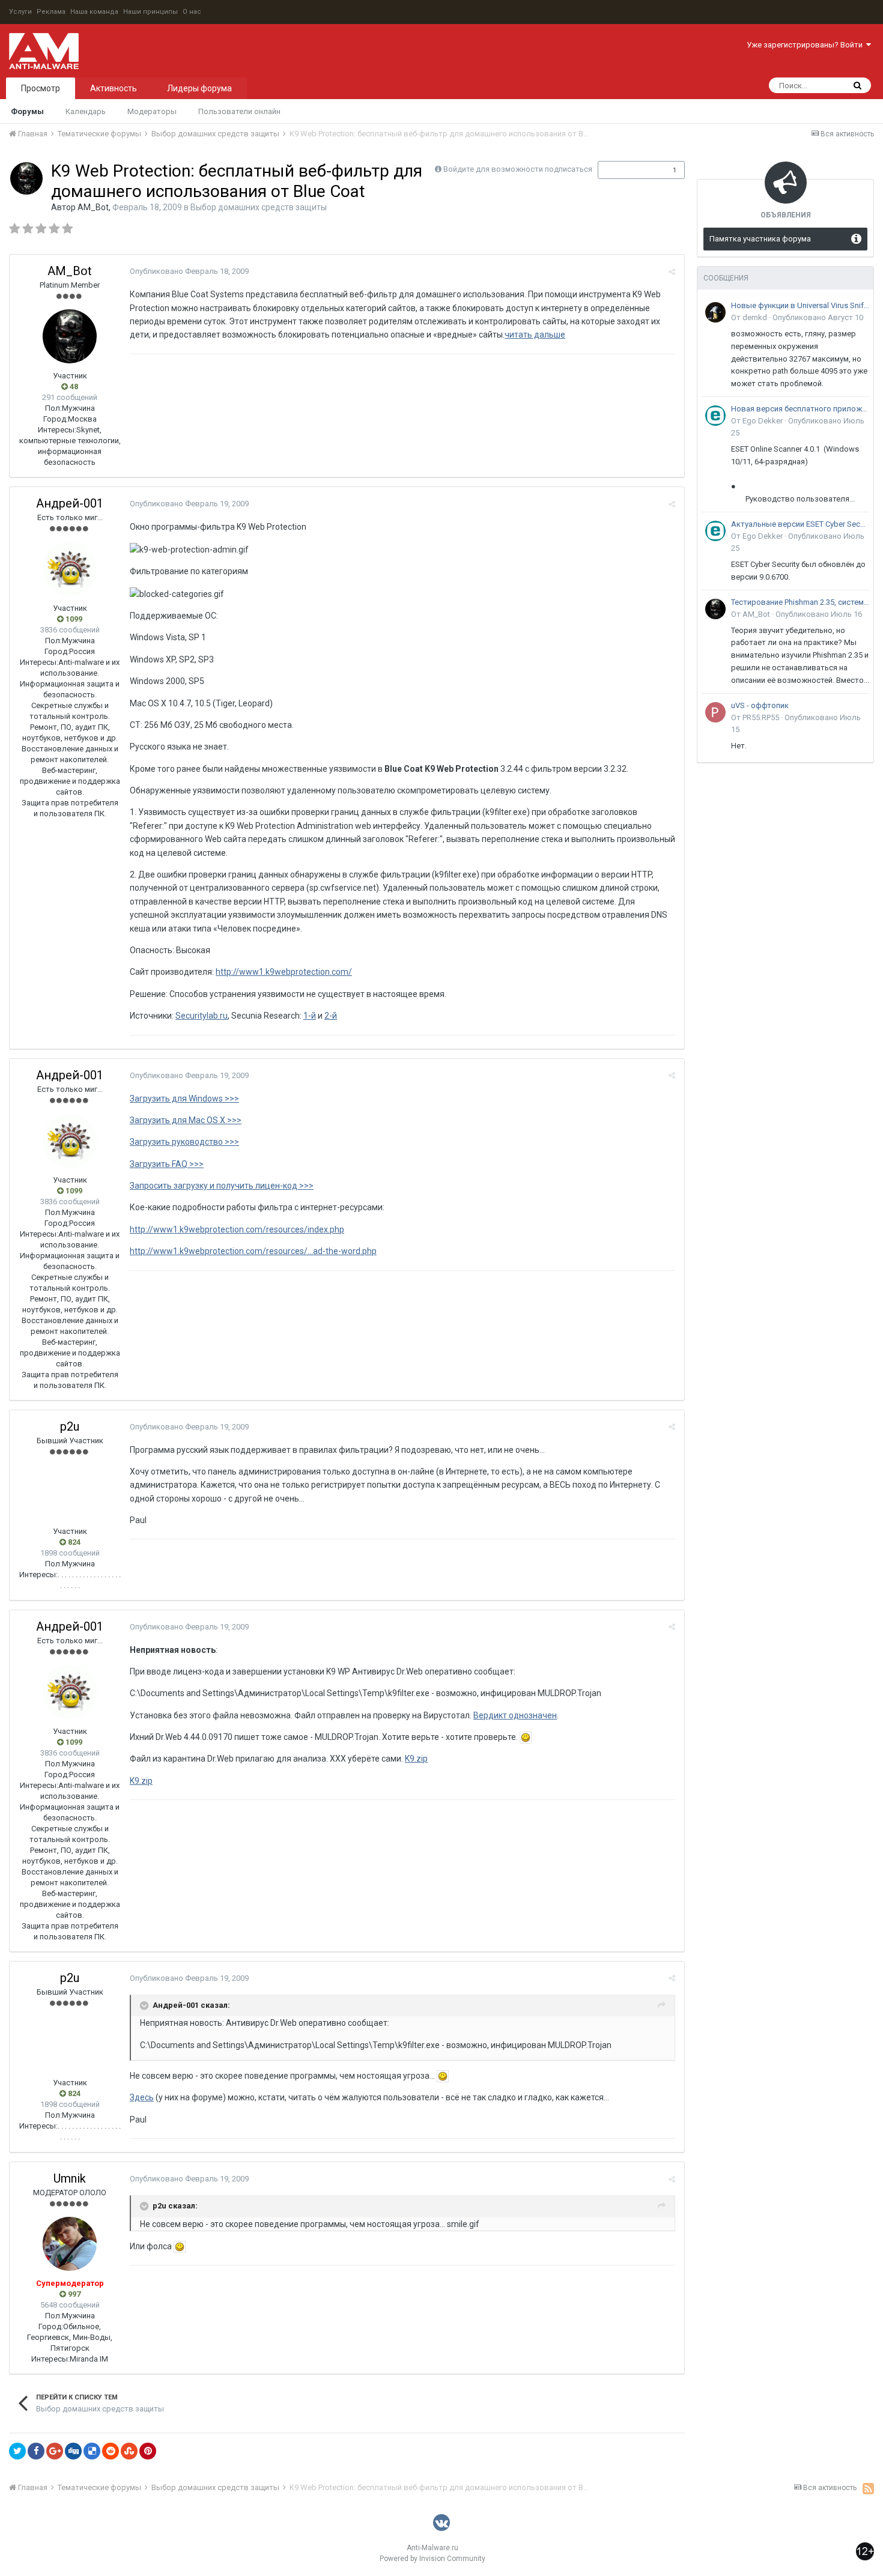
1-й (310, 1016)
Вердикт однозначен (515, 1715)
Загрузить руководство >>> (184, 1142)
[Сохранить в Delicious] (92, 2451)
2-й (331, 1016)
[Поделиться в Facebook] (36, 2451)
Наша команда (94, 12)
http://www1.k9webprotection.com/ (284, 972)
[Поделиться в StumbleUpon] (129, 2451)
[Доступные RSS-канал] (868, 2488)
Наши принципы (150, 12)
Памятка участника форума (760, 239)
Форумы (27, 111)
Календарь (86, 111)
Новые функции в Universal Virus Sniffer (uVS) (800, 305)
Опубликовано (189, 271)
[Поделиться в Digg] (73, 2451)
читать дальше (535, 335)
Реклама (51, 12)
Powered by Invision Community (432, 2559)
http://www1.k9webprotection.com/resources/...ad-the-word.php (253, 1251)
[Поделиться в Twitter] (17, 2451)
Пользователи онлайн (239, 111)
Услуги (20, 12)
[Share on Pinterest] (148, 2451)
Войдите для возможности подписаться (518, 169)
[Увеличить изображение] (526, 1737)
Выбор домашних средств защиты (259, 207)
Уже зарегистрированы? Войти (806, 45)
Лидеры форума (199, 88)
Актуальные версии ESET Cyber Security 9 (800, 524)
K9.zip (416, 1759)
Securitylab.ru (202, 1016)
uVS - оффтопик (760, 705)
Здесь (142, 2097)
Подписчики (629, 170)
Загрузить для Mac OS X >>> (186, 1120)
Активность (114, 88)
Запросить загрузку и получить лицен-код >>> (222, 1186)
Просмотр (41, 88)
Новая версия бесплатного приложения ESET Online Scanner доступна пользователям (800, 409)
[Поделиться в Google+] (55, 2451)
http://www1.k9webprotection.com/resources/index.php (237, 1229)
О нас (192, 12)
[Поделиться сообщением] (672, 272)
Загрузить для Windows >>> (184, 1099)
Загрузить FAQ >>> (167, 1164)
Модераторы (152, 111)
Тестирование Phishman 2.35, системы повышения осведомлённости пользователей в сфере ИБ (800, 602)
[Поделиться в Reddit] (111, 2451)
